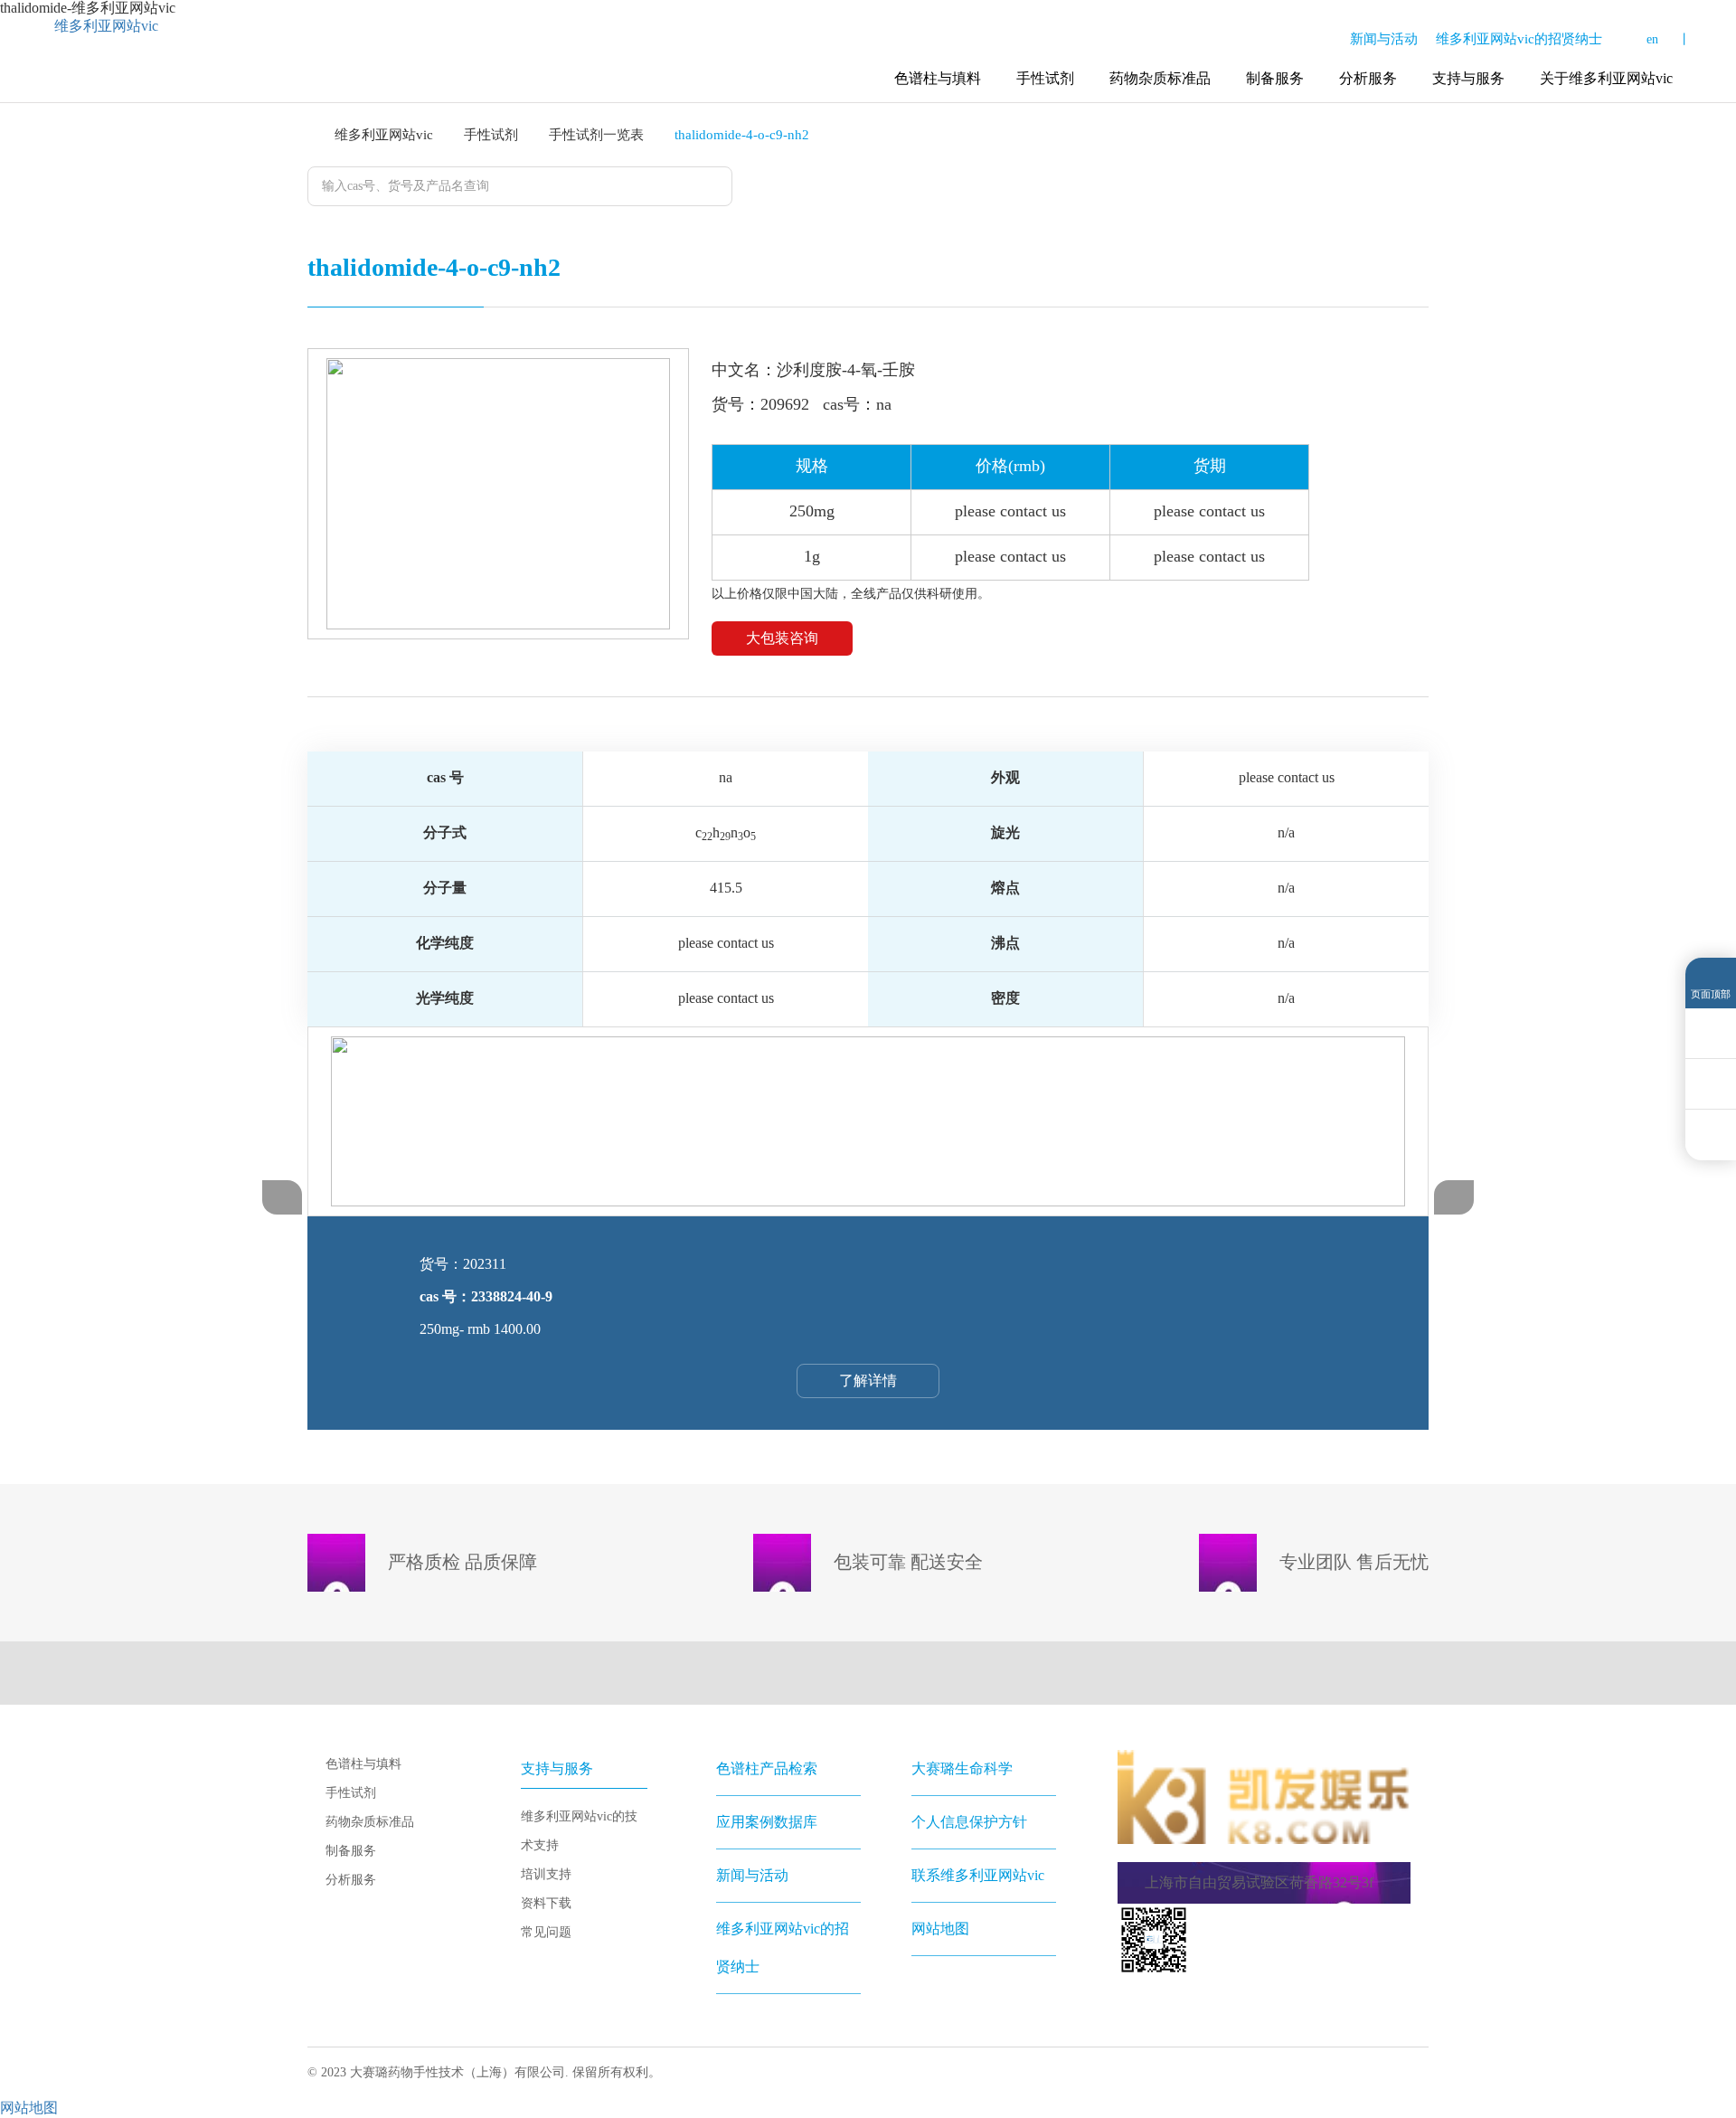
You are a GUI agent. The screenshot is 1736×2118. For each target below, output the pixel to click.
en (1652, 39)
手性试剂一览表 (596, 135)
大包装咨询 (782, 638)
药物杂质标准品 (1160, 78)
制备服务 (1275, 78)
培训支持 (546, 1874)
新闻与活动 (1384, 39)
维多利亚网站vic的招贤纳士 (1519, 39)
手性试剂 (1045, 78)
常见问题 (546, 1932)
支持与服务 (1468, 78)
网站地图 (940, 1929)
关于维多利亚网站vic (1606, 78)
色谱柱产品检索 (767, 1768)
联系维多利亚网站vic (978, 1875)
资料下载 (546, 1903)
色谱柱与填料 (938, 78)
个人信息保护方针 (969, 1822)
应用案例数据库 (767, 1822)
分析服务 (1368, 78)
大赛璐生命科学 (962, 1768)
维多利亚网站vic (106, 26)
